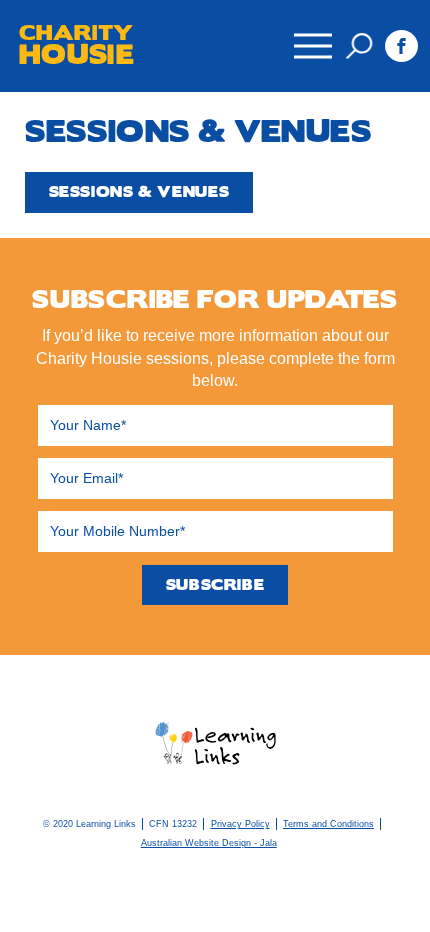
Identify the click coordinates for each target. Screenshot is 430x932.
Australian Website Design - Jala (209, 843)
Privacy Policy (240, 824)
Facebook (401, 46)
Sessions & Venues (139, 192)
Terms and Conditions (328, 824)
